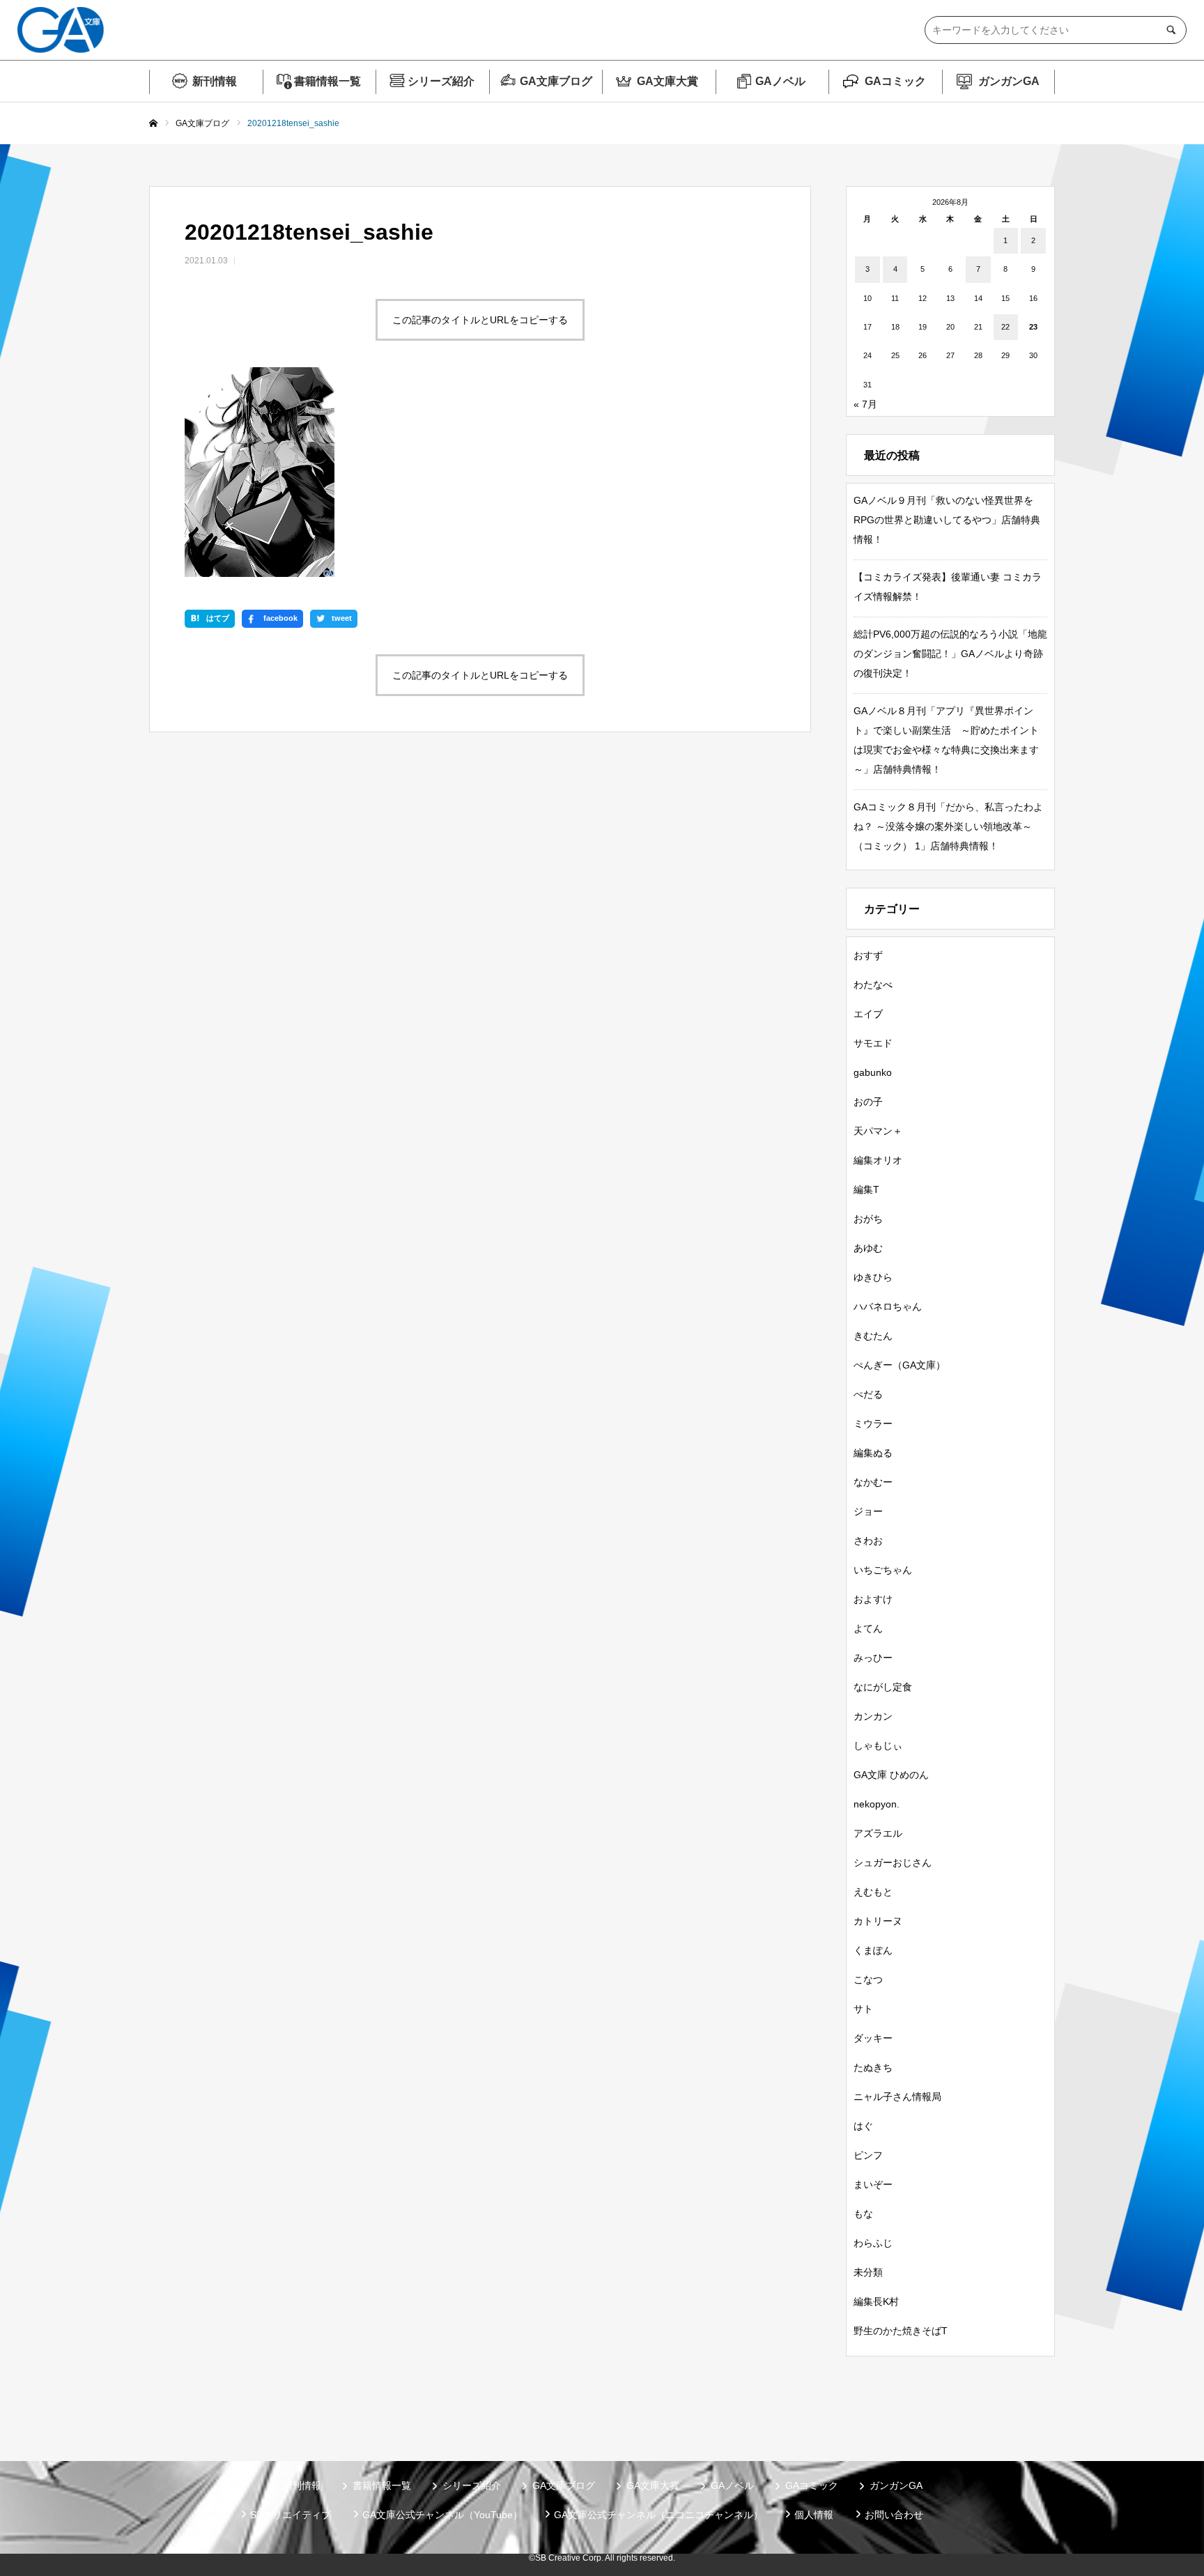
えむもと (873, 1892)
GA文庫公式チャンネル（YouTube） (442, 2515)
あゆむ (868, 1248)
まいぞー (873, 2184)
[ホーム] (153, 124)
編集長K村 (876, 2301)
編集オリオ (878, 1160)
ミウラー (873, 1424)
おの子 (868, 1102)
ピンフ (868, 2155)
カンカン (873, 1716)
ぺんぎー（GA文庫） (900, 1365)
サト (863, 2009)
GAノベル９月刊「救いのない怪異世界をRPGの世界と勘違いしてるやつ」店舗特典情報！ (947, 520)
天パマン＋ (878, 1131)
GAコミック (895, 81)
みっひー (873, 1658)
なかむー (873, 1482)
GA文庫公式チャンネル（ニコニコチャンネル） (658, 2515)
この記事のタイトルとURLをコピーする (480, 320)
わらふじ (873, 2243)
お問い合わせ (894, 2515)
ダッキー (873, 2038)
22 (1005, 327)
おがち (868, 1219)
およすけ (873, 1599)
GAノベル (780, 81)
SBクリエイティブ (291, 2515)
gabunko (873, 1072)
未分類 (868, 2272)
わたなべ (873, 985)
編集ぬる (873, 1453)
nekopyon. (877, 1804)
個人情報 (814, 2515)
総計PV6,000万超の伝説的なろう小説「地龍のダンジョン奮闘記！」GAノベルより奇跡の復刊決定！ (950, 654)
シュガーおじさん (893, 1862)
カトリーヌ (878, 1921)
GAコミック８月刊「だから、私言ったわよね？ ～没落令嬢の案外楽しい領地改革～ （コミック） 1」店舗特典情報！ (948, 826)
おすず (868, 955)
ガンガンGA (1009, 81)
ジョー (868, 1511)
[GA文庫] (61, 30)
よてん (868, 1628)
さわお (868, 1541)
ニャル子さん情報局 (897, 2097)
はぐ (863, 2126)
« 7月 (865, 404)
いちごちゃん (883, 1570)
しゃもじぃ (878, 1745)
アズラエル (878, 1833)
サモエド (873, 1043)
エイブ (868, 1014)
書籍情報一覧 (327, 81)
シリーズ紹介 (441, 81)
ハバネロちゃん (888, 1306)
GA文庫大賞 (667, 81)
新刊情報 (215, 81)
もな (863, 2214)
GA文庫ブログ (556, 81)
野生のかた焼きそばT (901, 2331)
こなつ (868, 1980)
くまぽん (873, 1950)
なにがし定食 (883, 1687)
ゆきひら (873, 1277)
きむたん (873, 1336)
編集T (866, 1189)
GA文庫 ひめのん (891, 1775)
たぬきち (873, 2067)
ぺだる (868, 1394)
